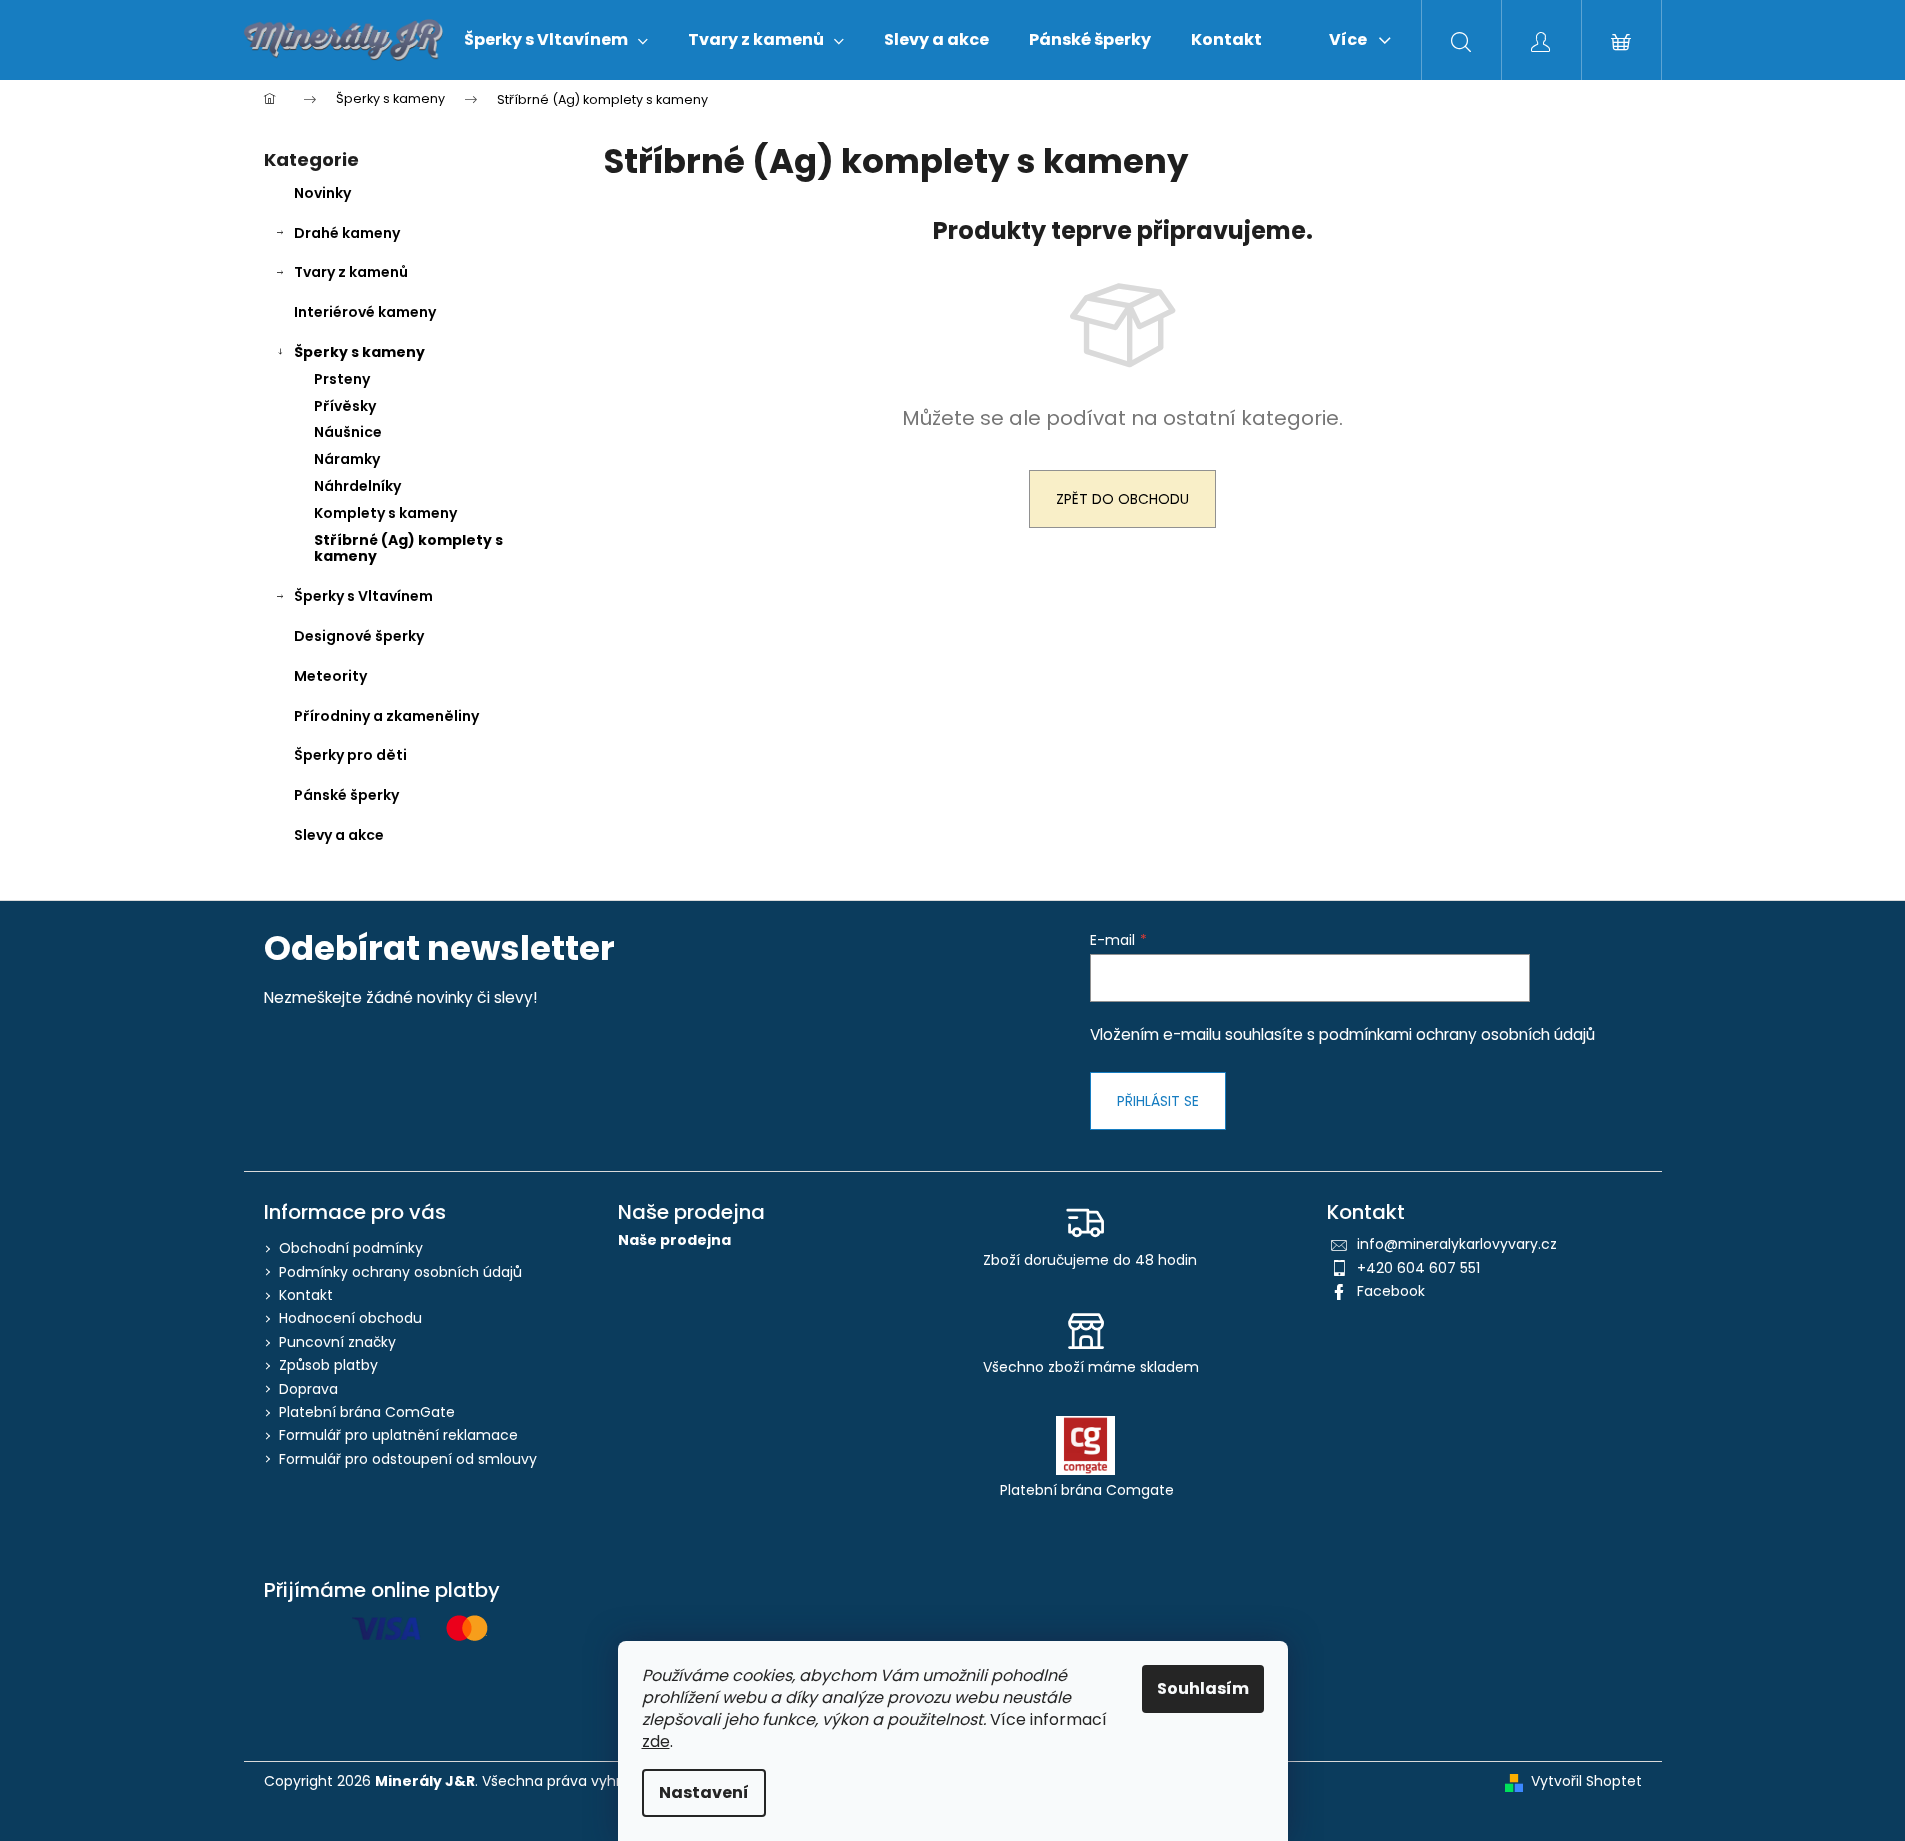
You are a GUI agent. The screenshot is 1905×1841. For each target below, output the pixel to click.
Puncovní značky (337, 1342)
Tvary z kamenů (351, 272)
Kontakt (306, 1295)
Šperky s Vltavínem (363, 596)
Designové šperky (359, 636)
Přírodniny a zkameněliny (386, 716)
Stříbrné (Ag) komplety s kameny (408, 548)
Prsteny (342, 379)
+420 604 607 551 (1418, 1268)
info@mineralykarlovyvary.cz (1457, 1244)
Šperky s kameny (359, 352)
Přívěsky (345, 406)
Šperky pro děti (350, 755)
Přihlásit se (1158, 1101)
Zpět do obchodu (1122, 499)
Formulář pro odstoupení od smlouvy (408, 1459)
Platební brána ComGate (367, 1412)
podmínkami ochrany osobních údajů (1457, 1034)
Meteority (330, 676)
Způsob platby (328, 1365)
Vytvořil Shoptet (1586, 1781)
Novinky (322, 193)
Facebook (1391, 1291)
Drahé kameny (347, 233)
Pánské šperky (346, 795)
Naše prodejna (674, 1240)
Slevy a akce (339, 835)
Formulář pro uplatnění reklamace (398, 1435)
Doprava (308, 1389)
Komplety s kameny (385, 513)
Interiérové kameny (365, 312)
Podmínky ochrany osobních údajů (400, 1272)
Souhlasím (1203, 1688)
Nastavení (704, 1792)
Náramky (347, 459)
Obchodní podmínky (351, 1248)
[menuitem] (556, 40)
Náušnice (348, 432)
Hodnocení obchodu (350, 1318)
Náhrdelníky (357, 486)
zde (656, 1741)
